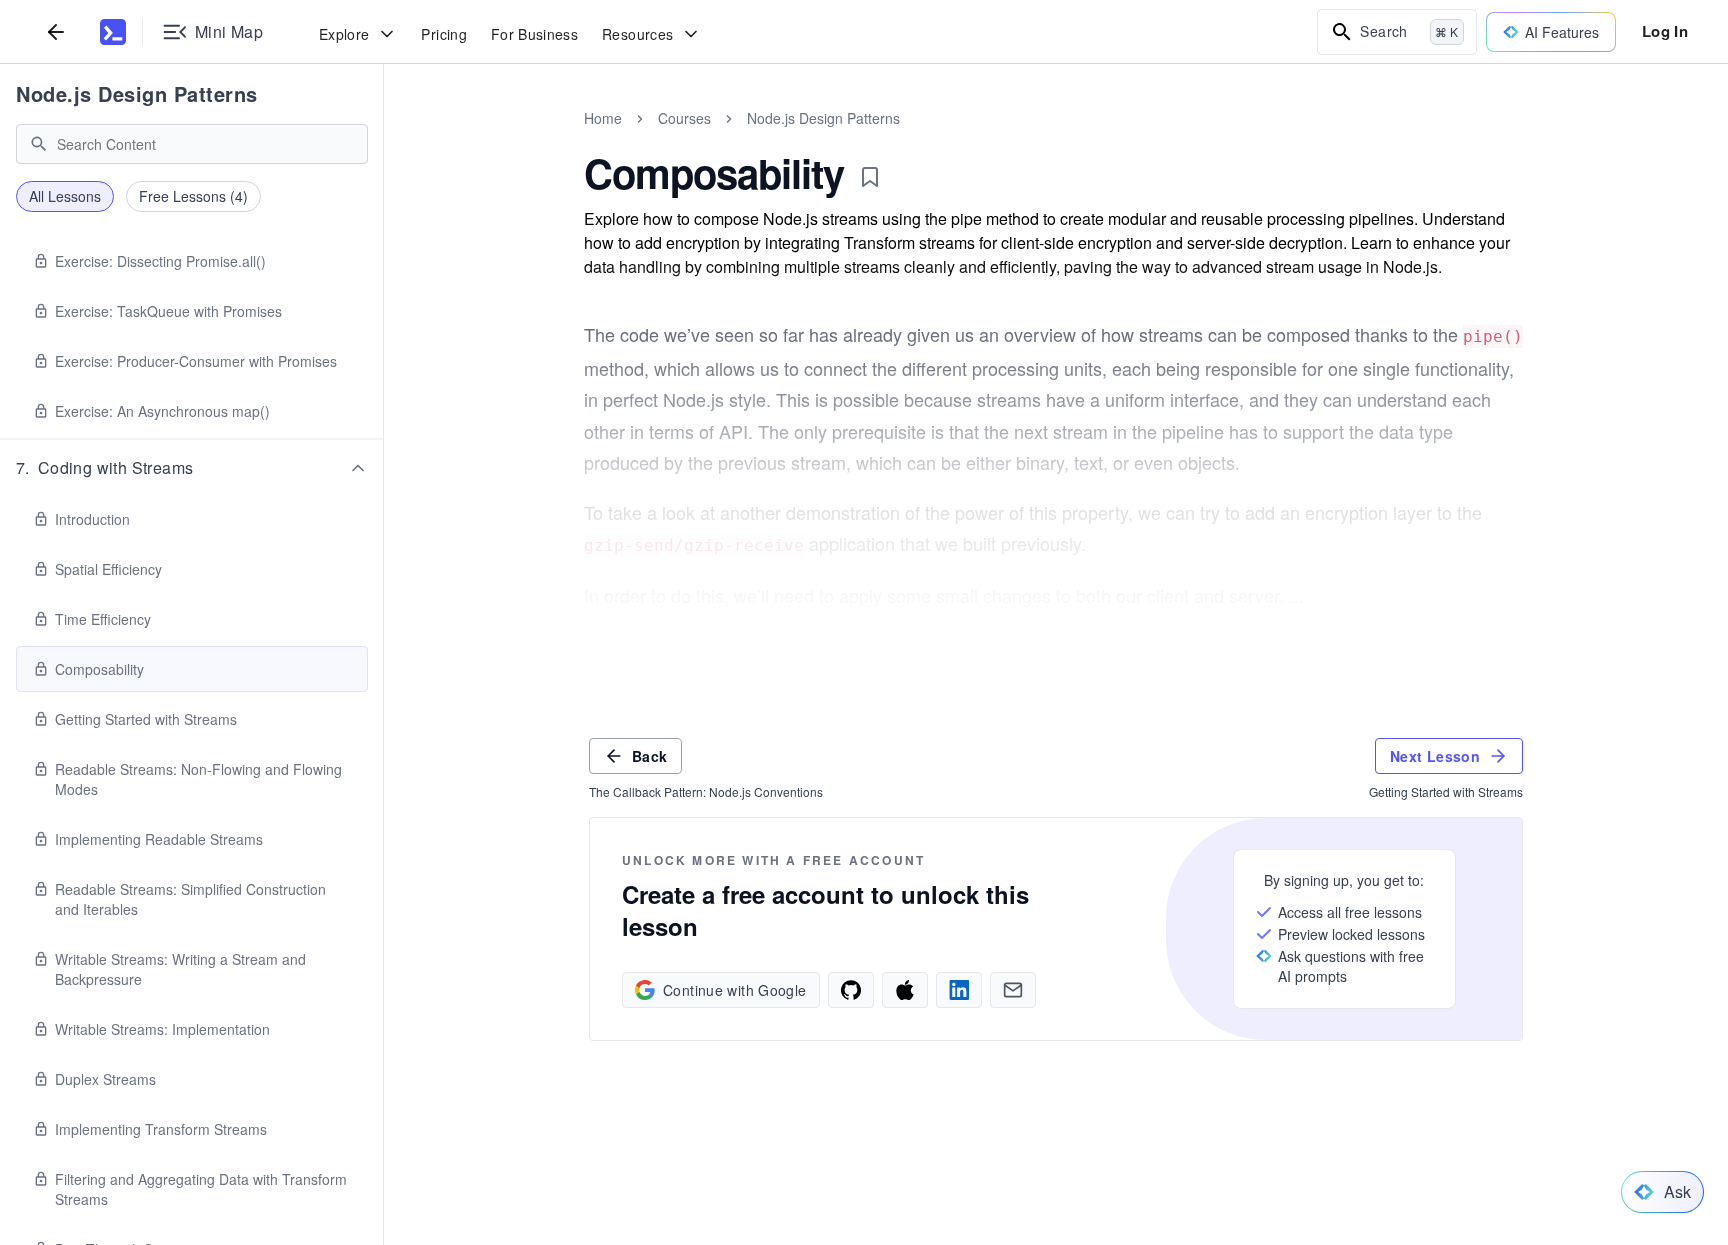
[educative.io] (113, 32)
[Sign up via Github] (851, 990)
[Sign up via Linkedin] (959, 990)
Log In (1665, 31)
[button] (192, 468)
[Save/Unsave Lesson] (870, 177)
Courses (684, 118)
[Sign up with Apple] (905, 990)
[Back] (56, 31)
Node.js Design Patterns (137, 93)
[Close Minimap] (384, 140)
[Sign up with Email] (1013, 990)
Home (603, 118)
